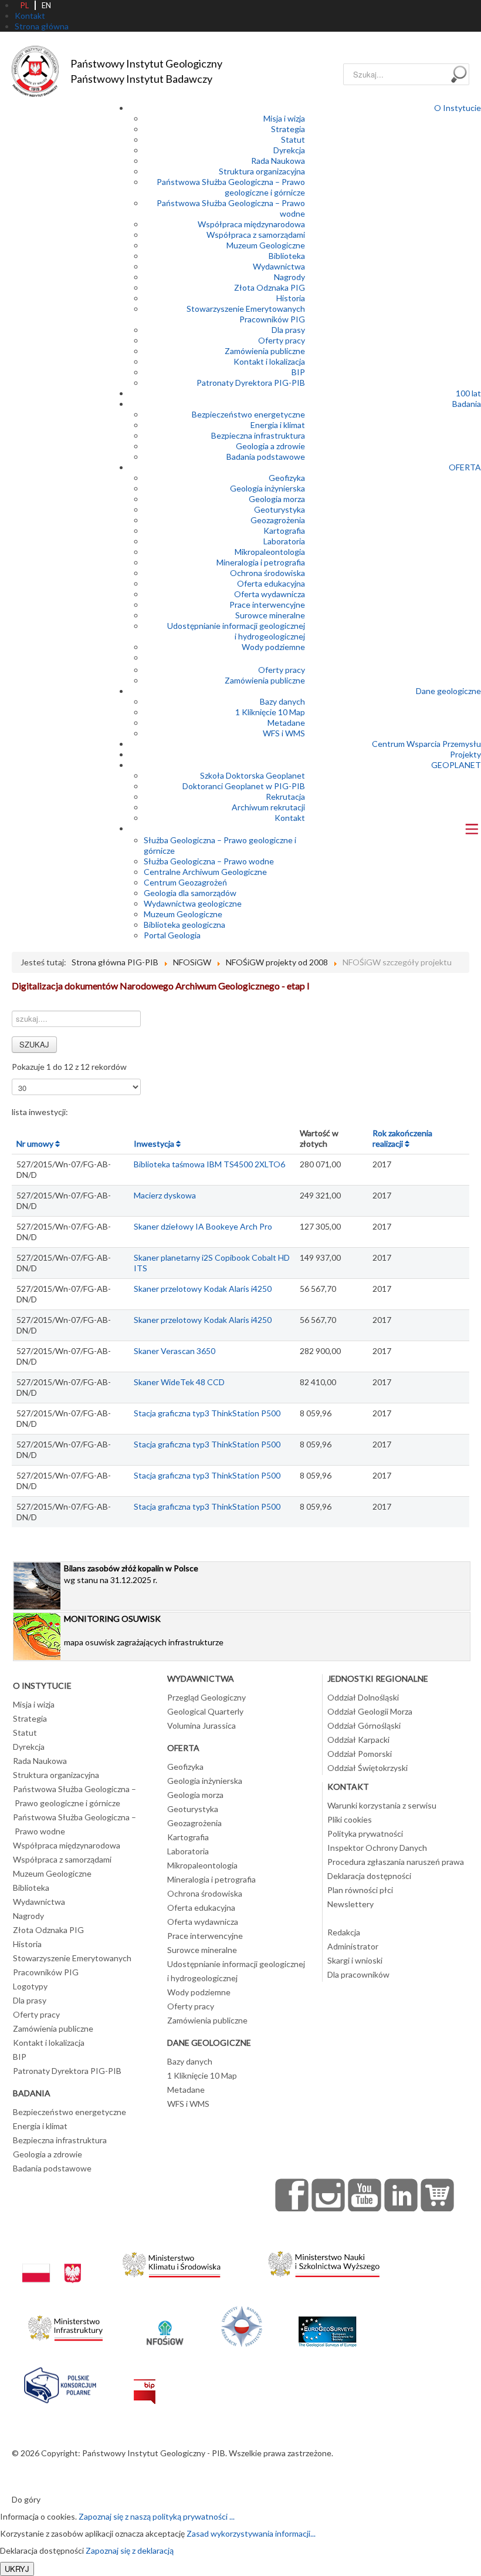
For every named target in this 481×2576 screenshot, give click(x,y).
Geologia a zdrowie (270, 446)
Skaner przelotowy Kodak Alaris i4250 (203, 1289)
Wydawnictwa (279, 266)
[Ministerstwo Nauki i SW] (324, 2262)
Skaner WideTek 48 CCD (179, 1382)
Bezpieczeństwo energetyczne (248, 414)
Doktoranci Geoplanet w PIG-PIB (244, 786)
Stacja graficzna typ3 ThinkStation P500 (207, 1413)
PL (25, 5)
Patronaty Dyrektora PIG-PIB (251, 383)
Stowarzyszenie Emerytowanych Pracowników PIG (246, 314)
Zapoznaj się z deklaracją (130, 2550)
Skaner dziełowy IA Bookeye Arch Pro (203, 1226)
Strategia (288, 129)
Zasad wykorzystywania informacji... (251, 2533)
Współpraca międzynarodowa (251, 224)
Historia (291, 298)
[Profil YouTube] (365, 2195)
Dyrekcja (289, 150)
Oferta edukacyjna (271, 583)
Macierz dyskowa (165, 1195)
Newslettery (350, 1904)
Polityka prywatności (365, 1833)
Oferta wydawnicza (270, 594)
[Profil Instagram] (328, 2195)
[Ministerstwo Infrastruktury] (65, 2325)
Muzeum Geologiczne (266, 245)
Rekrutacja (285, 797)
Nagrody (289, 277)
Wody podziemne (273, 647)
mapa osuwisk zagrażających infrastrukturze (144, 1630)
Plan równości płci (360, 1890)
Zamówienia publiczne (265, 351)
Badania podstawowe (266, 457)
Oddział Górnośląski (364, 1725)
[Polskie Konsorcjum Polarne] (60, 2383)
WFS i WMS (284, 733)
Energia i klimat (278, 425)
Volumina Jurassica (201, 1725)
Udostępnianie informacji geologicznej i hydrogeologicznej (236, 631)
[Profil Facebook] (292, 2195)
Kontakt (290, 818)
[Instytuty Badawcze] (242, 2325)
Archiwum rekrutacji (268, 807)
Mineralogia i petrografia (261, 562)
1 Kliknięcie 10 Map (270, 712)
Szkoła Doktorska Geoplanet (253, 775)
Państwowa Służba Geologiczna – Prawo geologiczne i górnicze (231, 187)
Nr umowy (36, 1144)
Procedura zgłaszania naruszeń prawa (396, 1862)
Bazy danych (282, 701)
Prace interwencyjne (267, 605)
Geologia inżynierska (267, 488)
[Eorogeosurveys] (327, 2325)
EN (46, 5)
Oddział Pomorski (360, 1754)
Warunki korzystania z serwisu (382, 1805)
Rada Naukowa (278, 161)
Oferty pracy (282, 340)
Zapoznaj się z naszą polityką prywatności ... (157, 2516)
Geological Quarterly (205, 1711)
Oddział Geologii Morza (370, 1711)
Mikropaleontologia (270, 552)
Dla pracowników (358, 1974)
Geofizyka (287, 478)
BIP (298, 372)
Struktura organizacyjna (262, 171)
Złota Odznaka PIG (270, 287)
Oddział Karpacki (358, 1740)
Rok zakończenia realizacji (402, 1138)
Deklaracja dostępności (369, 1876)
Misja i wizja (284, 118)
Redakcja (344, 1932)
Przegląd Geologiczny (206, 1697)
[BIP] (145, 2383)
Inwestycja (155, 1144)
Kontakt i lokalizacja (269, 361)
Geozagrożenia (278, 520)
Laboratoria (284, 541)
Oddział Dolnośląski (363, 1697)
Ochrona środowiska (267, 573)
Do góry (26, 2499)
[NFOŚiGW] (165, 2325)
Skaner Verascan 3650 (175, 1351)
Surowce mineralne (270, 615)
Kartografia (284, 531)
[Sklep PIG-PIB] (438, 2195)
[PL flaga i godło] (52, 2262)
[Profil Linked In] (401, 2195)
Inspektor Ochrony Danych (377, 1848)
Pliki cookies (350, 1819)
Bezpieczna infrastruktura (258, 435)
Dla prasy (288, 330)
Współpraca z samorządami (256, 235)
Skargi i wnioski (355, 1960)
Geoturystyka (280, 509)
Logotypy (30, 1986)
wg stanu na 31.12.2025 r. (131, 1574)
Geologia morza (277, 499)
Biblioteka (287, 256)
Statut (293, 139)
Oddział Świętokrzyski (367, 1768)
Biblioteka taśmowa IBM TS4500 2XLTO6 (209, 1164)
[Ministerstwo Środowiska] (172, 2262)
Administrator (353, 1946)
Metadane (286, 723)
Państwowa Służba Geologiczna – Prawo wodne (74, 1824)
